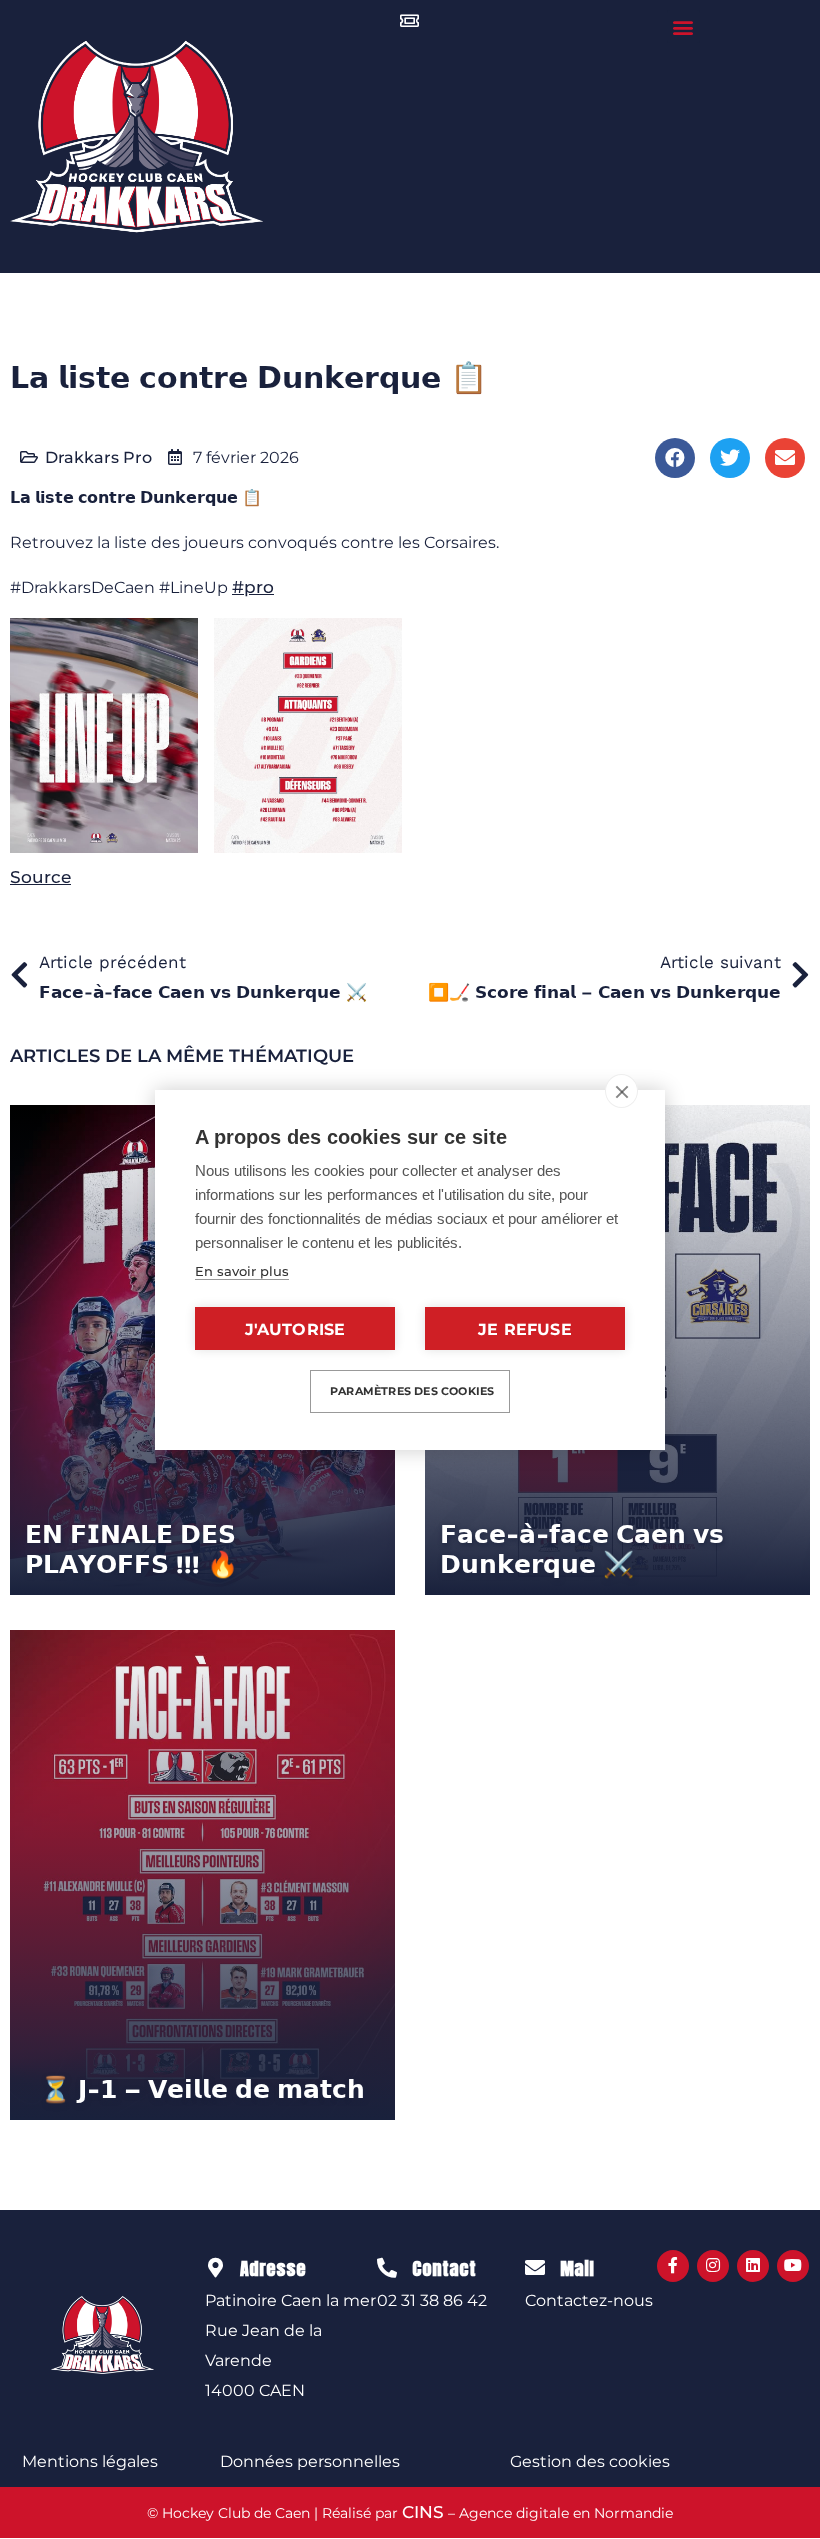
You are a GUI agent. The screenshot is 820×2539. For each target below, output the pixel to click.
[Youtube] (793, 2266)
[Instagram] (713, 2266)
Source (40, 877)
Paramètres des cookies (412, 1391)
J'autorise (295, 1329)
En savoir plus (242, 1271)
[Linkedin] (753, 2266)
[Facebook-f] (673, 2266)
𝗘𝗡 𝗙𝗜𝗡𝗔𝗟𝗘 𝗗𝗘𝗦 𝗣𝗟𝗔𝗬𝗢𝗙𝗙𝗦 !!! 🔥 (131, 1549)
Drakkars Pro (98, 457)
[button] (683, 26)
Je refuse (525, 1329)
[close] (621, 1091)
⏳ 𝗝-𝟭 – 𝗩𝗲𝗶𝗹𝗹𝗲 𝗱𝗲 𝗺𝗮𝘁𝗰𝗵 (202, 2089)
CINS (423, 2512)
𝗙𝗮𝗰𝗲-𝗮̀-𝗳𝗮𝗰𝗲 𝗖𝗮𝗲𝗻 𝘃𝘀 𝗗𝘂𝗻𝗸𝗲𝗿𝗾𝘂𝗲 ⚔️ (582, 1549)
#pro (253, 587)
